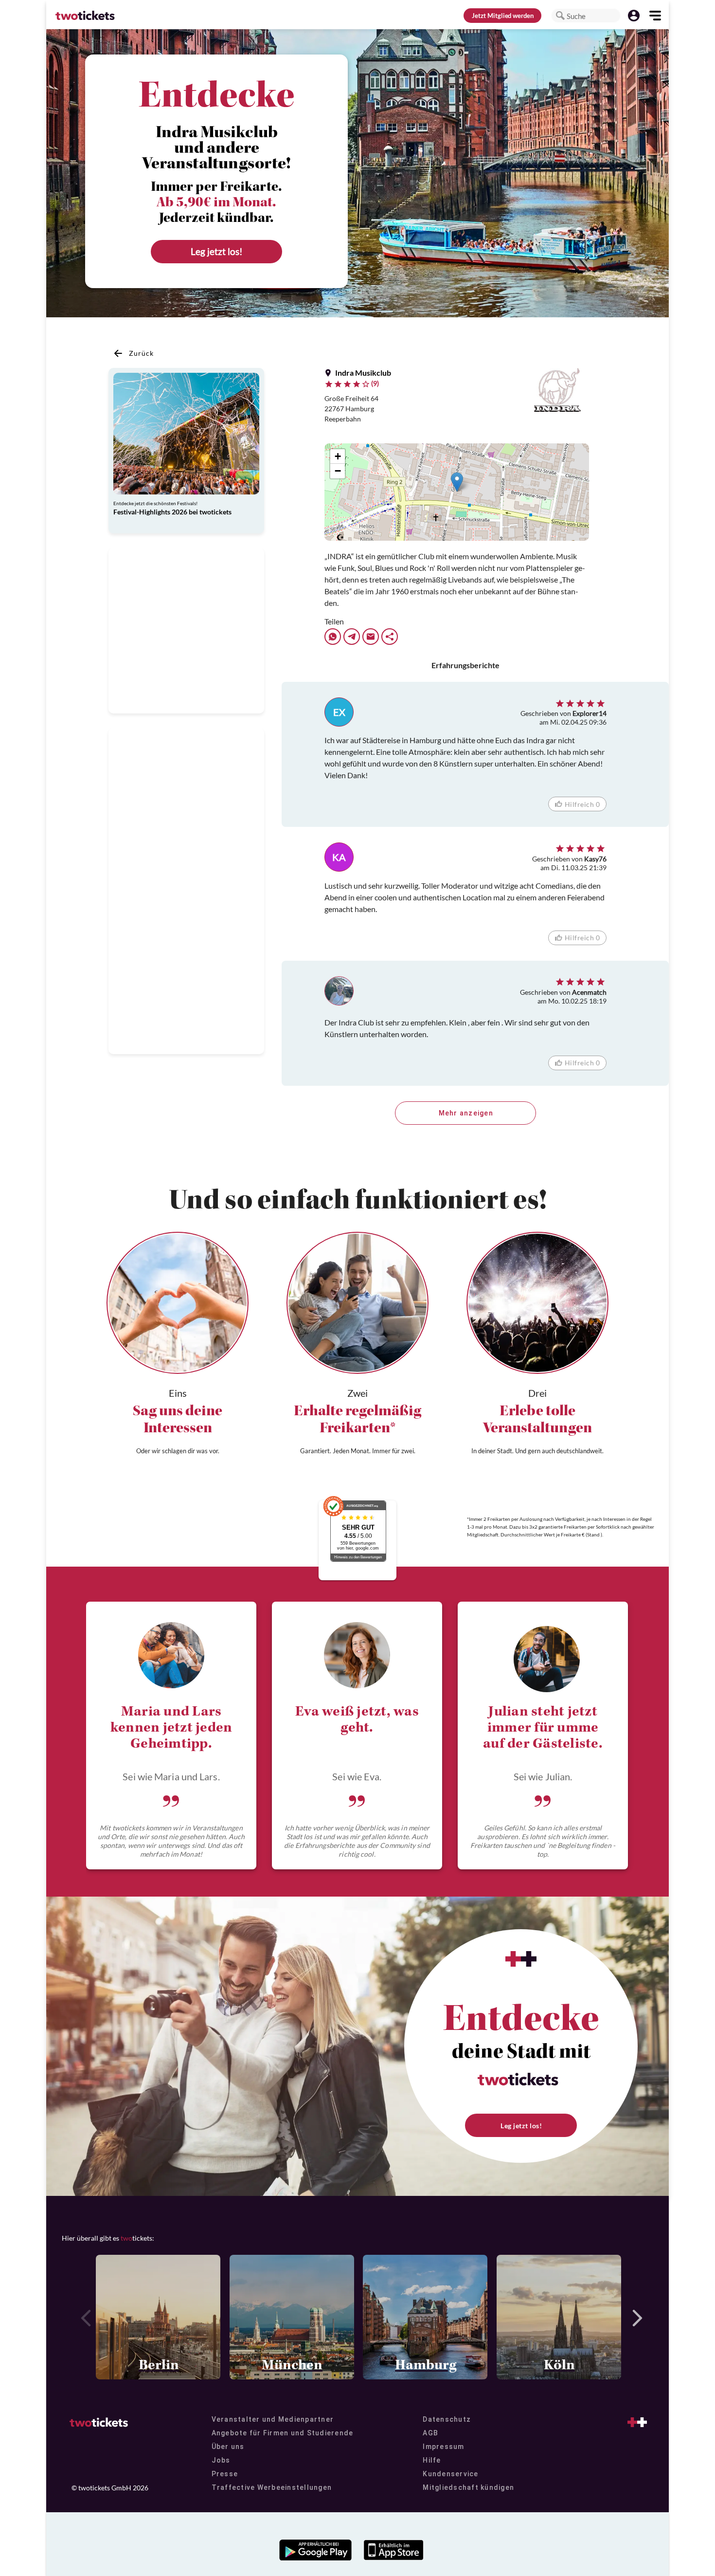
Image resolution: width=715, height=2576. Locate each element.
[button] (560, 16)
